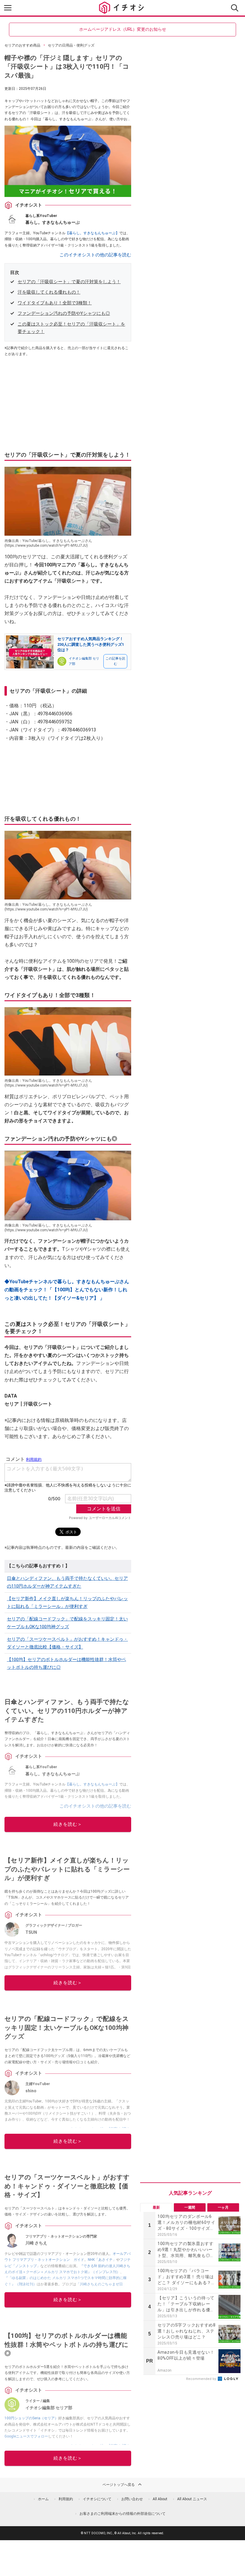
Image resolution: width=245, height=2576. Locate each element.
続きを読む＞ (68, 1824)
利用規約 (66, 2499)
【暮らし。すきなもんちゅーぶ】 (92, 233)
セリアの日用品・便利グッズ (71, 45)
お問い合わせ (132, 2499)
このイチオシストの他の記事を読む (95, 255)
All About (160, 2499)
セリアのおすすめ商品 (22, 45)
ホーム (43, 2499)
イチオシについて (97, 2499)
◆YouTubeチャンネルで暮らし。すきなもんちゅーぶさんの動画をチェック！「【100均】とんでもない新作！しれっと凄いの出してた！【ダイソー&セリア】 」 (67, 1290)
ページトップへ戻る (119, 2485)
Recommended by (202, 2379)
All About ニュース (192, 2499)
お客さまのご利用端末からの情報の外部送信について (122, 2514)
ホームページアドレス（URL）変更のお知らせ (123, 29)
